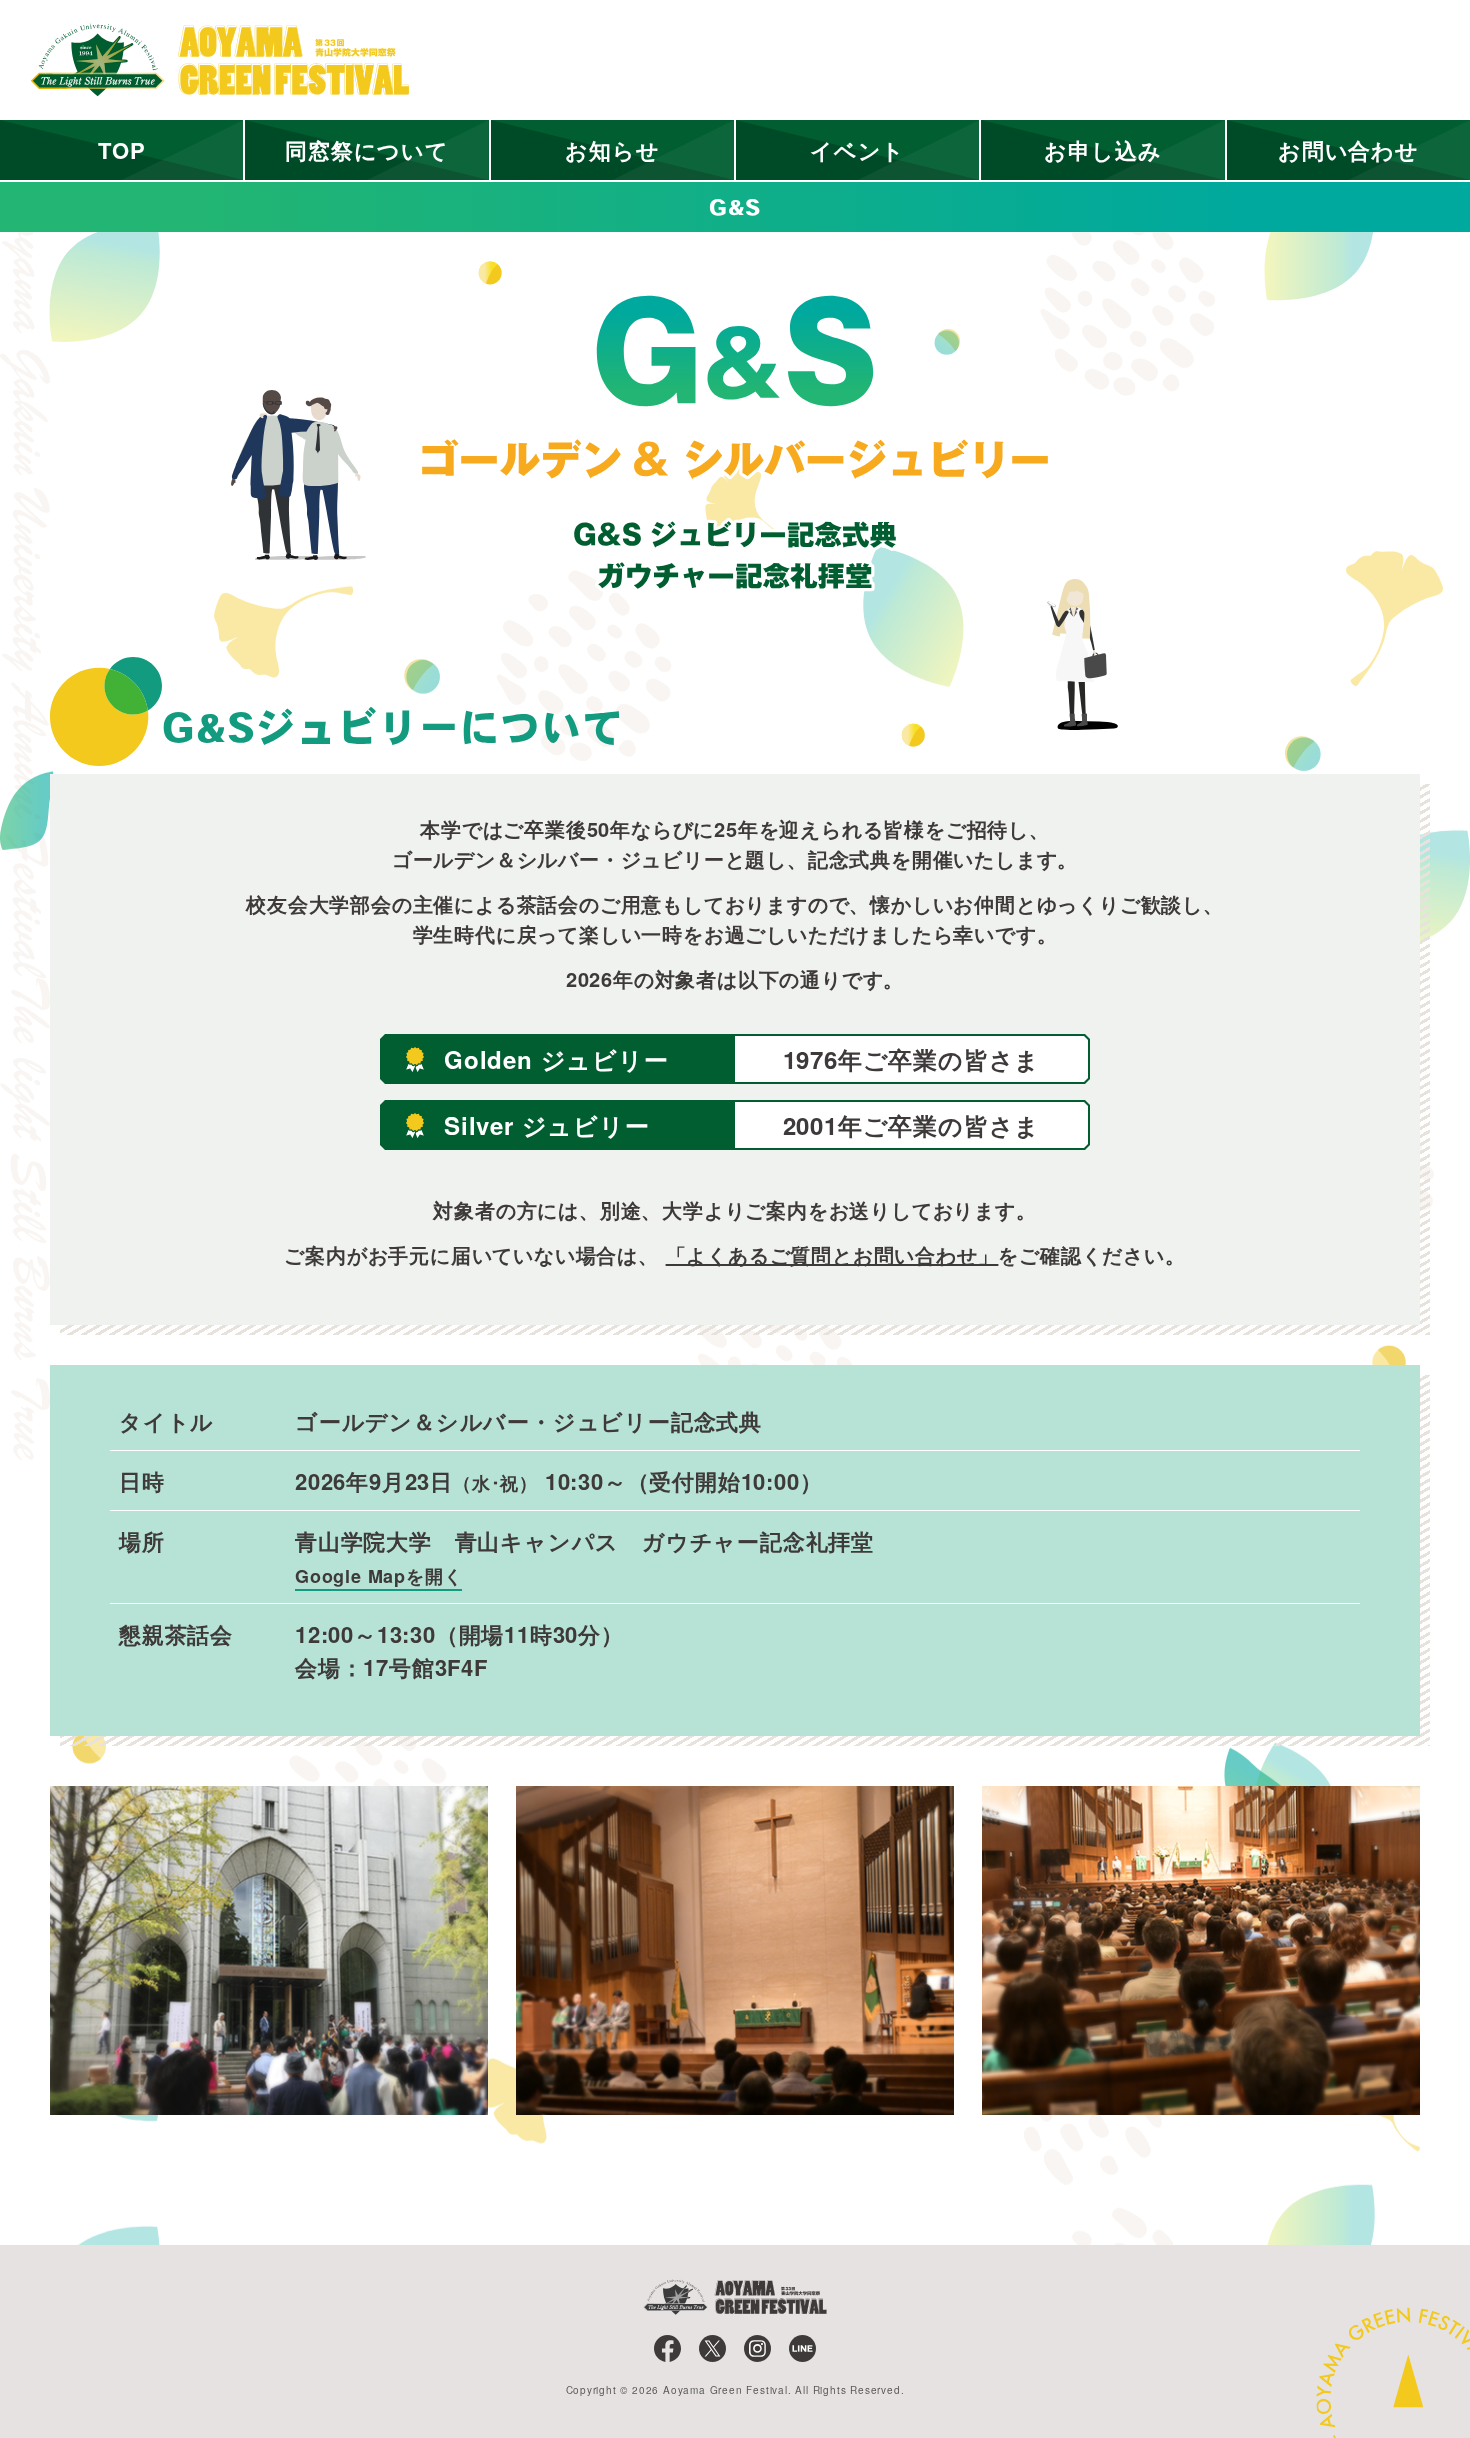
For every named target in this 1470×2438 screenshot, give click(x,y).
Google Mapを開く (378, 1576)
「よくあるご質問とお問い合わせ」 (832, 1254)
